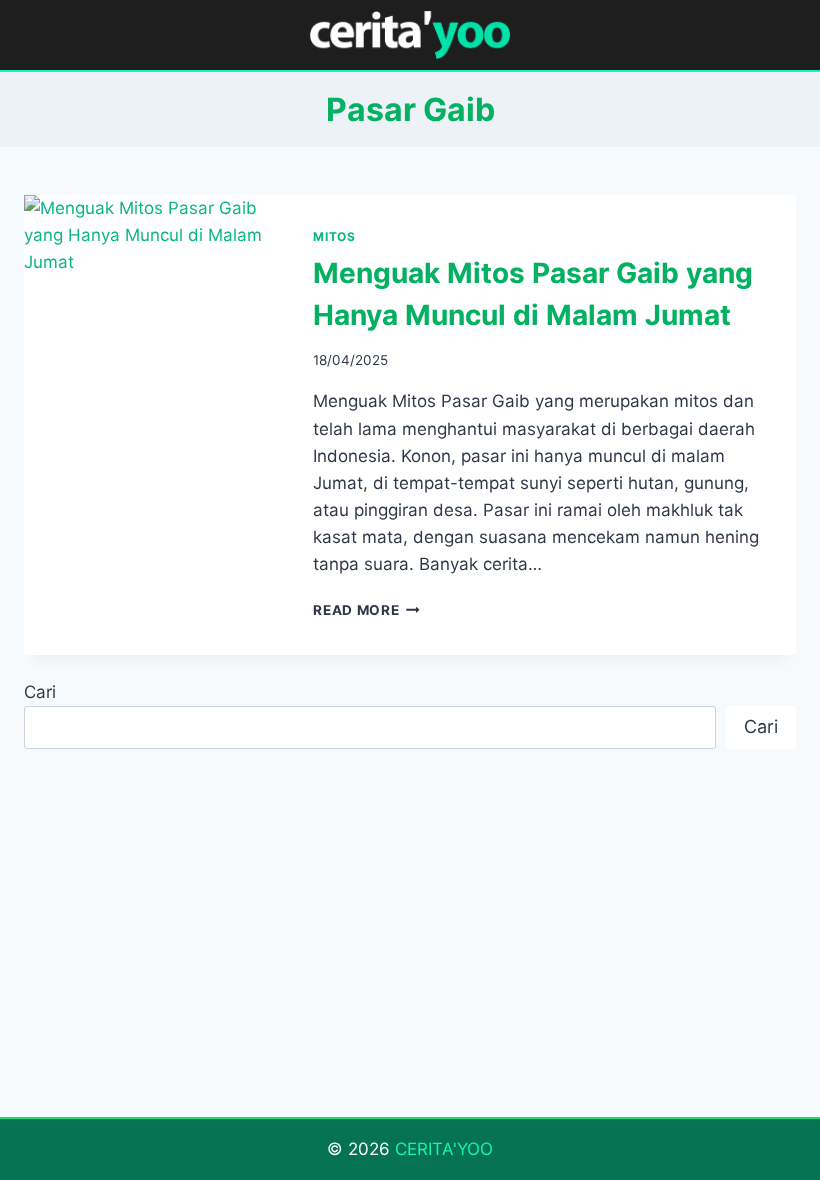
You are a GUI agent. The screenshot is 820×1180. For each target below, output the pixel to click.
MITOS (334, 236)
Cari (40, 692)
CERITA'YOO (444, 1149)
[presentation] (152, 281)
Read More (366, 610)
